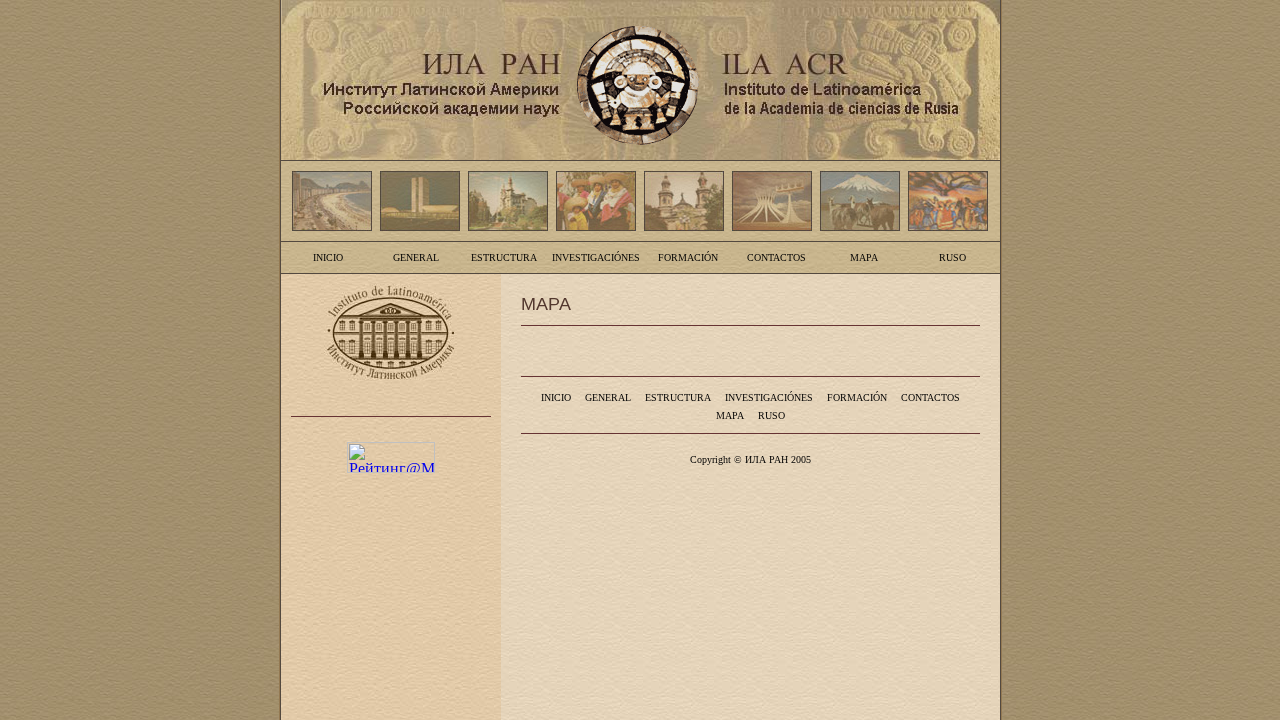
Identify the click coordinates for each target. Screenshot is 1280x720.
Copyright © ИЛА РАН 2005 (750, 459)
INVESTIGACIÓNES (596, 257)
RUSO (952, 257)
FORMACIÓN (688, 257)
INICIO (328, 257)
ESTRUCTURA (504, 257)
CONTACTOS (776, 257)
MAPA (864, 257)
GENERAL (416, 257)
